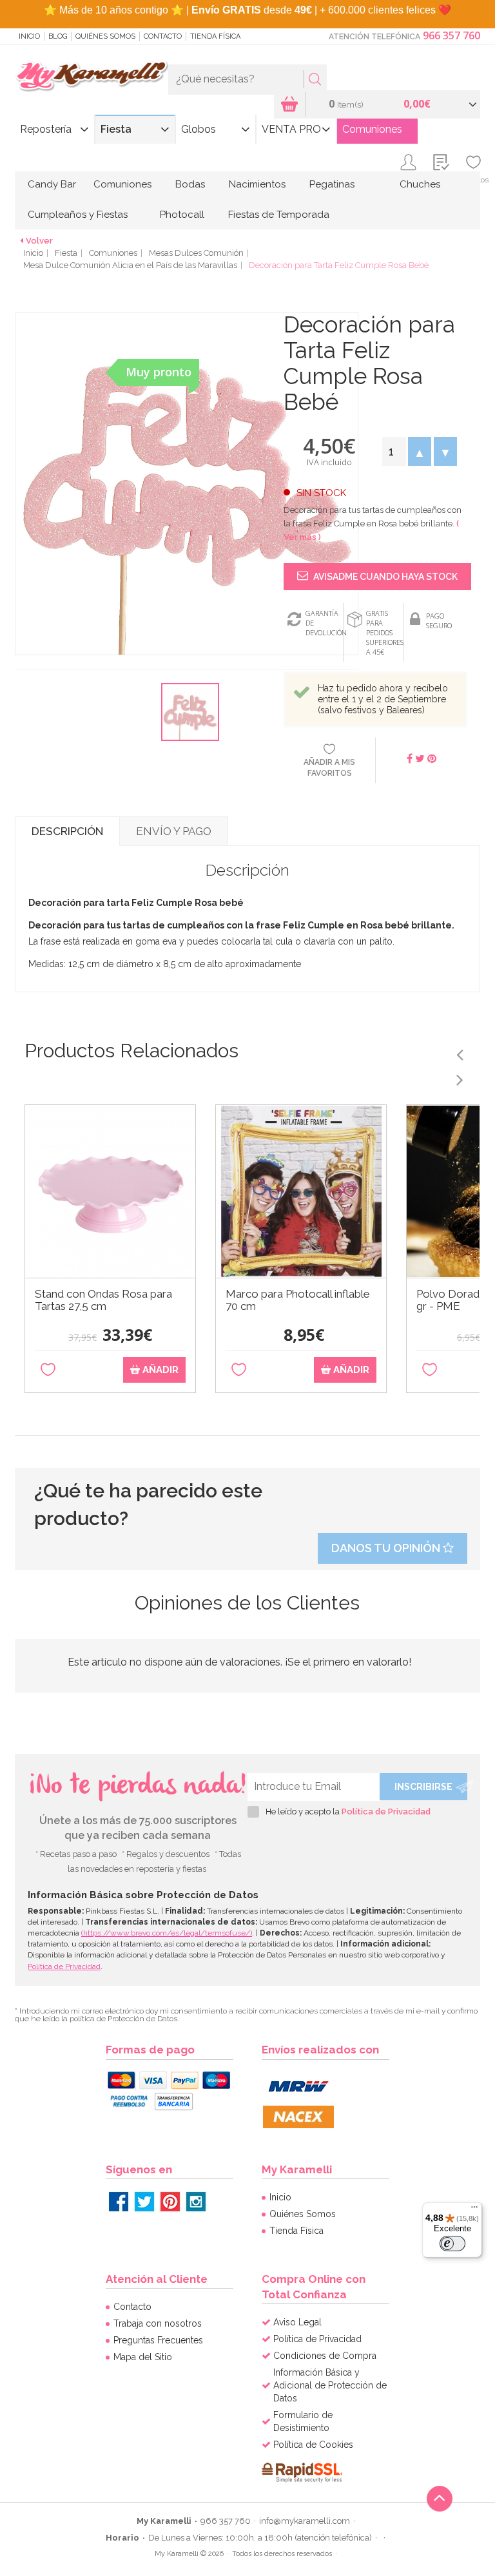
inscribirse (423, 1787)
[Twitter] (144, 2202)
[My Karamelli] (92, 77)
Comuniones (372, 129)
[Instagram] (196, 2202)
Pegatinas (332, 184)
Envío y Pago (174, 831)
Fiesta (116, 129)
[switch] (452, 2244)
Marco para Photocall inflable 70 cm (298, 1300)
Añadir (159, 1370)
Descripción (67, 831)
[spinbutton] (394, 451)
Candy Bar (52, 184)
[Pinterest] (170, 2202)
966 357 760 (451, 35)
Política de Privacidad (386, 1812)
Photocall (182, 215)
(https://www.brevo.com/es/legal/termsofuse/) (167, 1933)
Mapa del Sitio (143, 2357)
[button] (420, 451)
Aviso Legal (297, 2322)
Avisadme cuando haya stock (384, 577)
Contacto (163, 36)
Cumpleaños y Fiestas (78, 215)
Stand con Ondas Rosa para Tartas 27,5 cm (103, 1300)
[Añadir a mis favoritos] (48, 1370)
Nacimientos (257, 184)
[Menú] (474, 2210)
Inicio (29, 36)
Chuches (420, 184)
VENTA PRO (291, 129)
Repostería (46, 129)
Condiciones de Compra (325, 2356)
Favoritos (473, 180)
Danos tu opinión (387, 1548)
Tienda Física (215, 36)
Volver (39, 241)
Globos (199, 129)
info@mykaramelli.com (305, 2521)
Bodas (190, 184)
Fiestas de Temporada (279, 215)
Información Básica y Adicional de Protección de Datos (330, 2385)
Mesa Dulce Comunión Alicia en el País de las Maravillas (130, 265)
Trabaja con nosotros (158, 2323)
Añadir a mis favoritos (329, 768)
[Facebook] (119, 2202)
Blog (58, 36)
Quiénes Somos (105, 36)
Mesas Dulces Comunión (196, 253)
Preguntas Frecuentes (158, 2340)
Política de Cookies (313, 2445)
